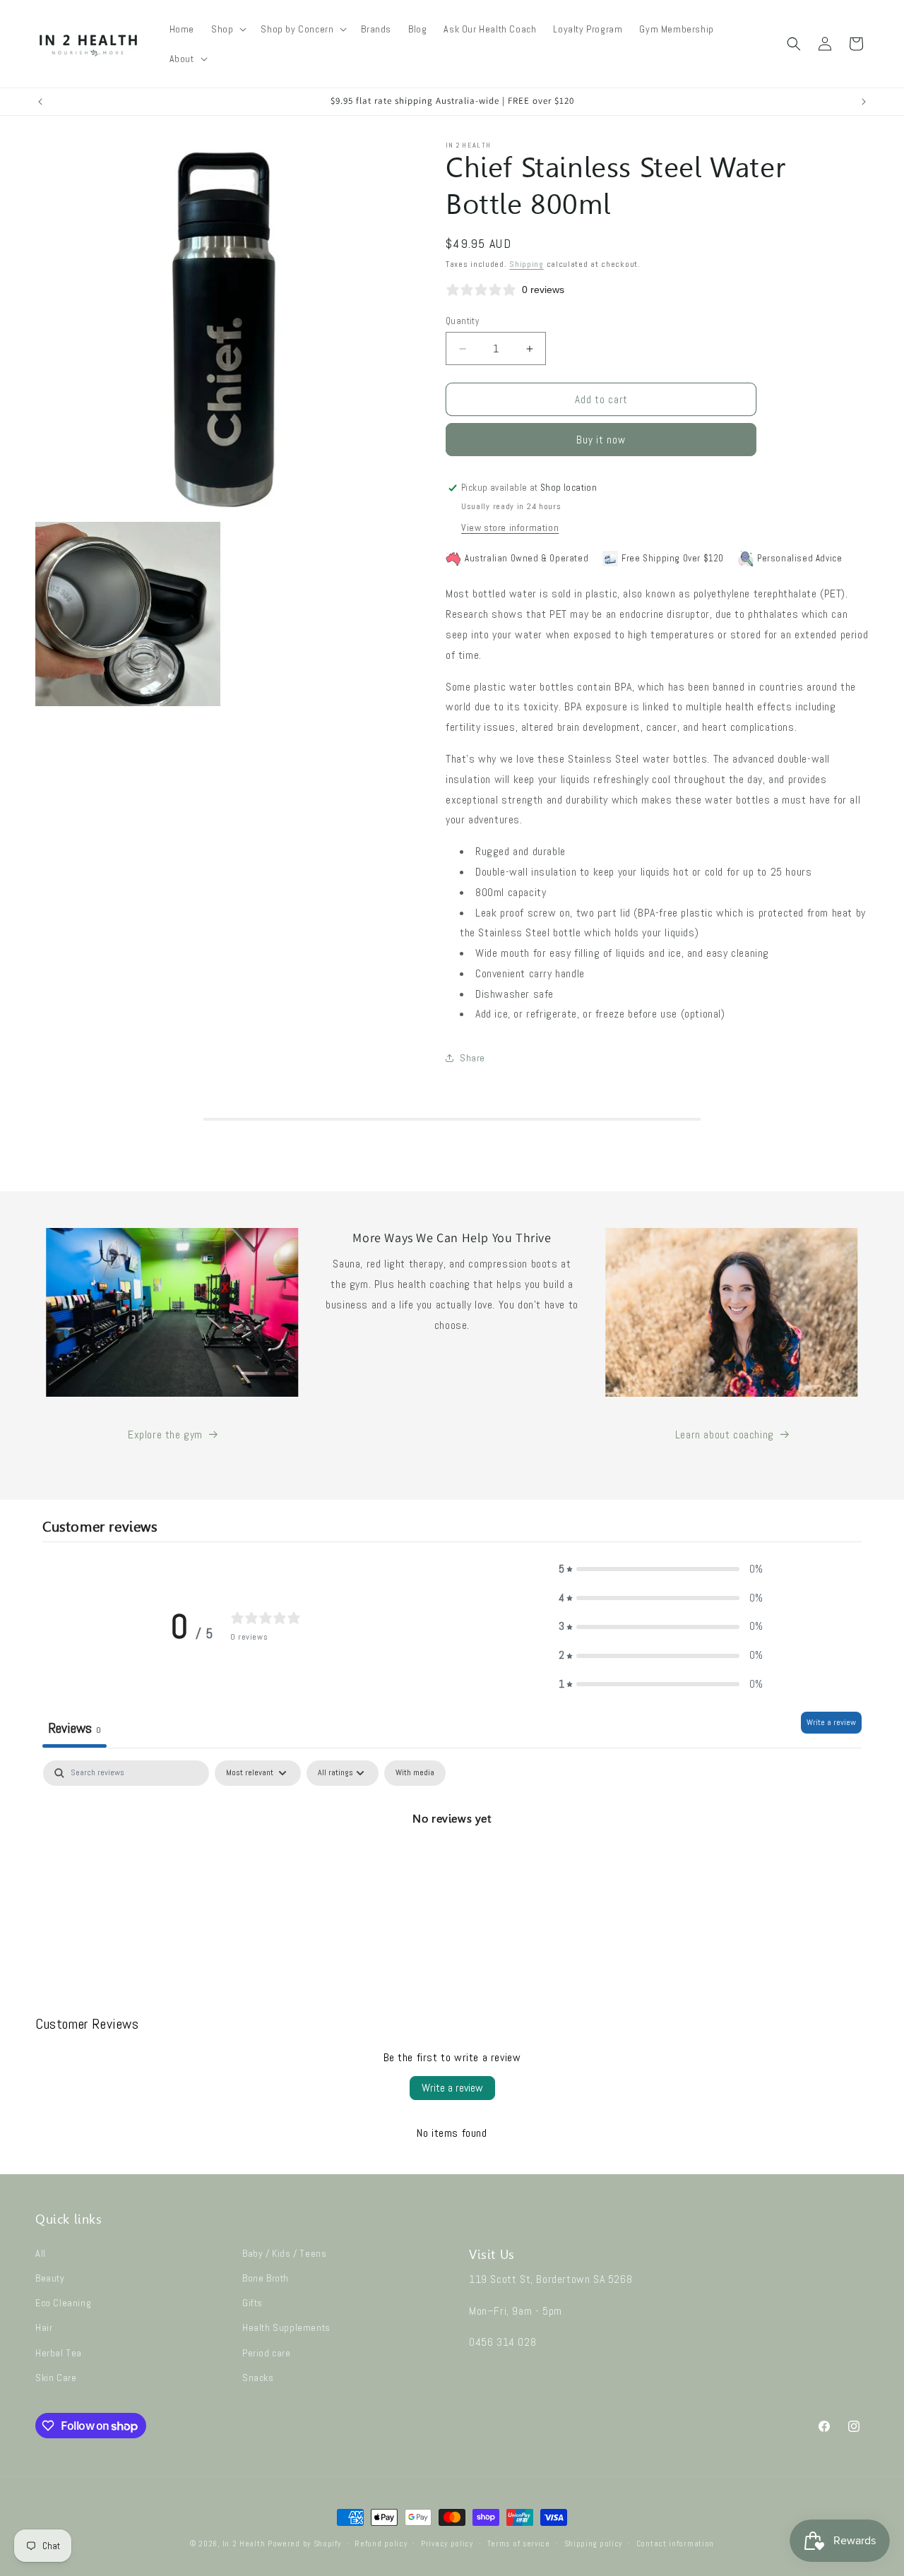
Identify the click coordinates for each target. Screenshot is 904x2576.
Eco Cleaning (63, 2303)
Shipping (527, 264)
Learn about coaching (725, 1435)
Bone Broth (266, 2278)
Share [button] (472, 1058)
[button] (227, 29)
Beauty (50, 2278)
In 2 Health (244, 2544)
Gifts (252, 2303)
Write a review (831, 1722)
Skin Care (56, 2378)
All (41, 2253)
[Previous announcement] (40, 102)
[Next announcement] (864, 102)
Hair (44, 2327)
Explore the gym (165, 1435)
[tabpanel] (452, 1867)
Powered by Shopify (304, 2544)
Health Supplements (286, 2327)
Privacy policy (447, 2544)
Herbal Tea (59, 2353)
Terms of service (519, 2544)
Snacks (258, 2378)
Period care (267, 2353)
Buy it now (601, 440)
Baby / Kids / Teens (284, 2253)
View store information (510, 527)
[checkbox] (415, 1773)
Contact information (675, 2544)
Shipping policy (594, 2544)
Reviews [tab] (75, 1728)
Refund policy (381, 2544)
